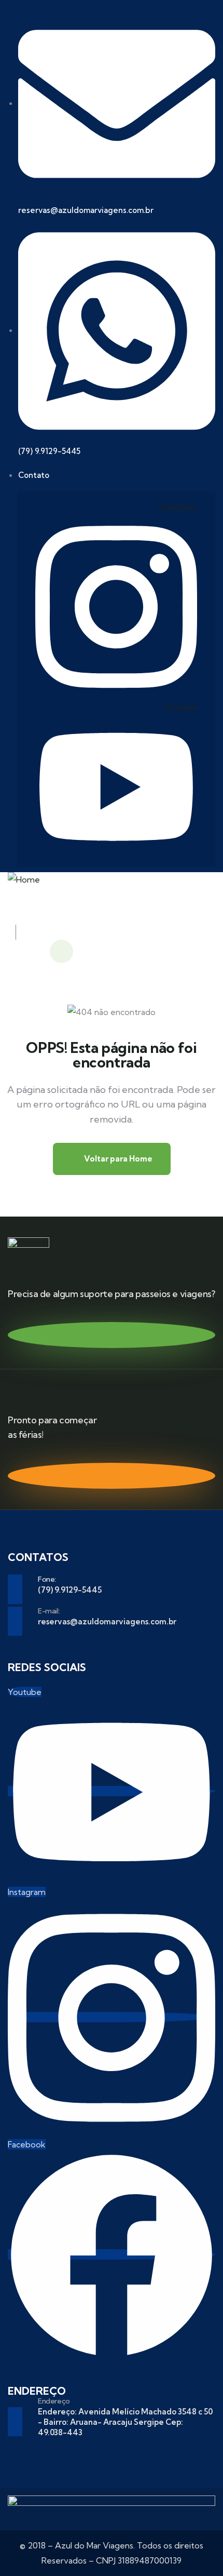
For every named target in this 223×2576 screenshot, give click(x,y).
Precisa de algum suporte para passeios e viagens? (111, 1294)
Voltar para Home (117, 1159)
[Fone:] (15, 1589)
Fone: (47, 1579)
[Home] (24, 880)
